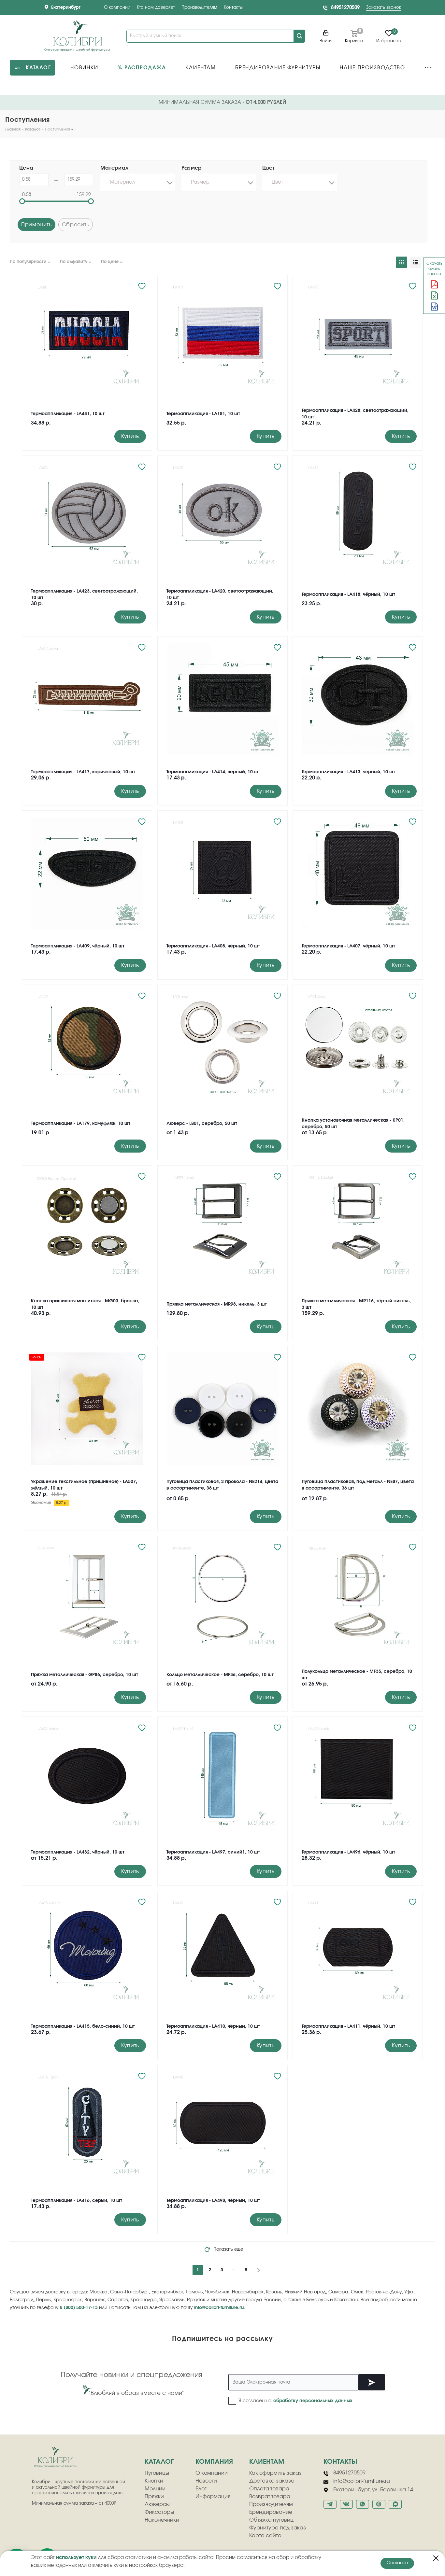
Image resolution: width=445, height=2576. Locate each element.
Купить (130, 436)
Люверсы (157, 2504)
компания (214, 2462)
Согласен (397, 2563)
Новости (206, 2481)
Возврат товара (270, 2497)
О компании (117, 8)
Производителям (199, 8)
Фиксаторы (159, 2512)
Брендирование (271, 2512)
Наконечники (162, 2520)
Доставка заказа (272, 2481)
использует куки (76, 2558)
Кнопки (154, 2481)
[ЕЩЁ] (428, 68)
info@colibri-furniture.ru (219, 2308)
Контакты (233, 8)
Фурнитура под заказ (278, 2528)
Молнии (155, 2489)
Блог (201, 2489)
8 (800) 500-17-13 (79, 2308)
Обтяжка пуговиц (271, 2520)
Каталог (159, 2462)
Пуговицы (157, 2473)
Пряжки (154, 2497)
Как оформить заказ (275, 2473)
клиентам (267, 2462)
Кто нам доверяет (156, 8)
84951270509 (345, 8)
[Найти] (299, 36)
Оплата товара (269, 2489)
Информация (213, 2497)
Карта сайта (265, 2536)
